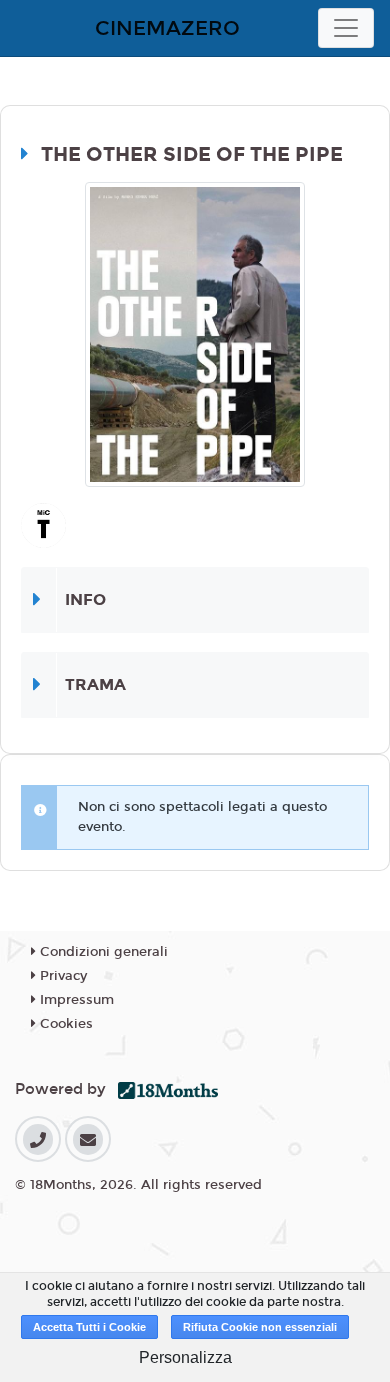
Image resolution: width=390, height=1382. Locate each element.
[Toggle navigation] (346, 28)
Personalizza (185, 1357)
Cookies (64, 1024)
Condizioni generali (102, 952)
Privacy (61, 976)
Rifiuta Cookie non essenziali (260, 1327)
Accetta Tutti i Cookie (89, 1327)
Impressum (75, 1000)
